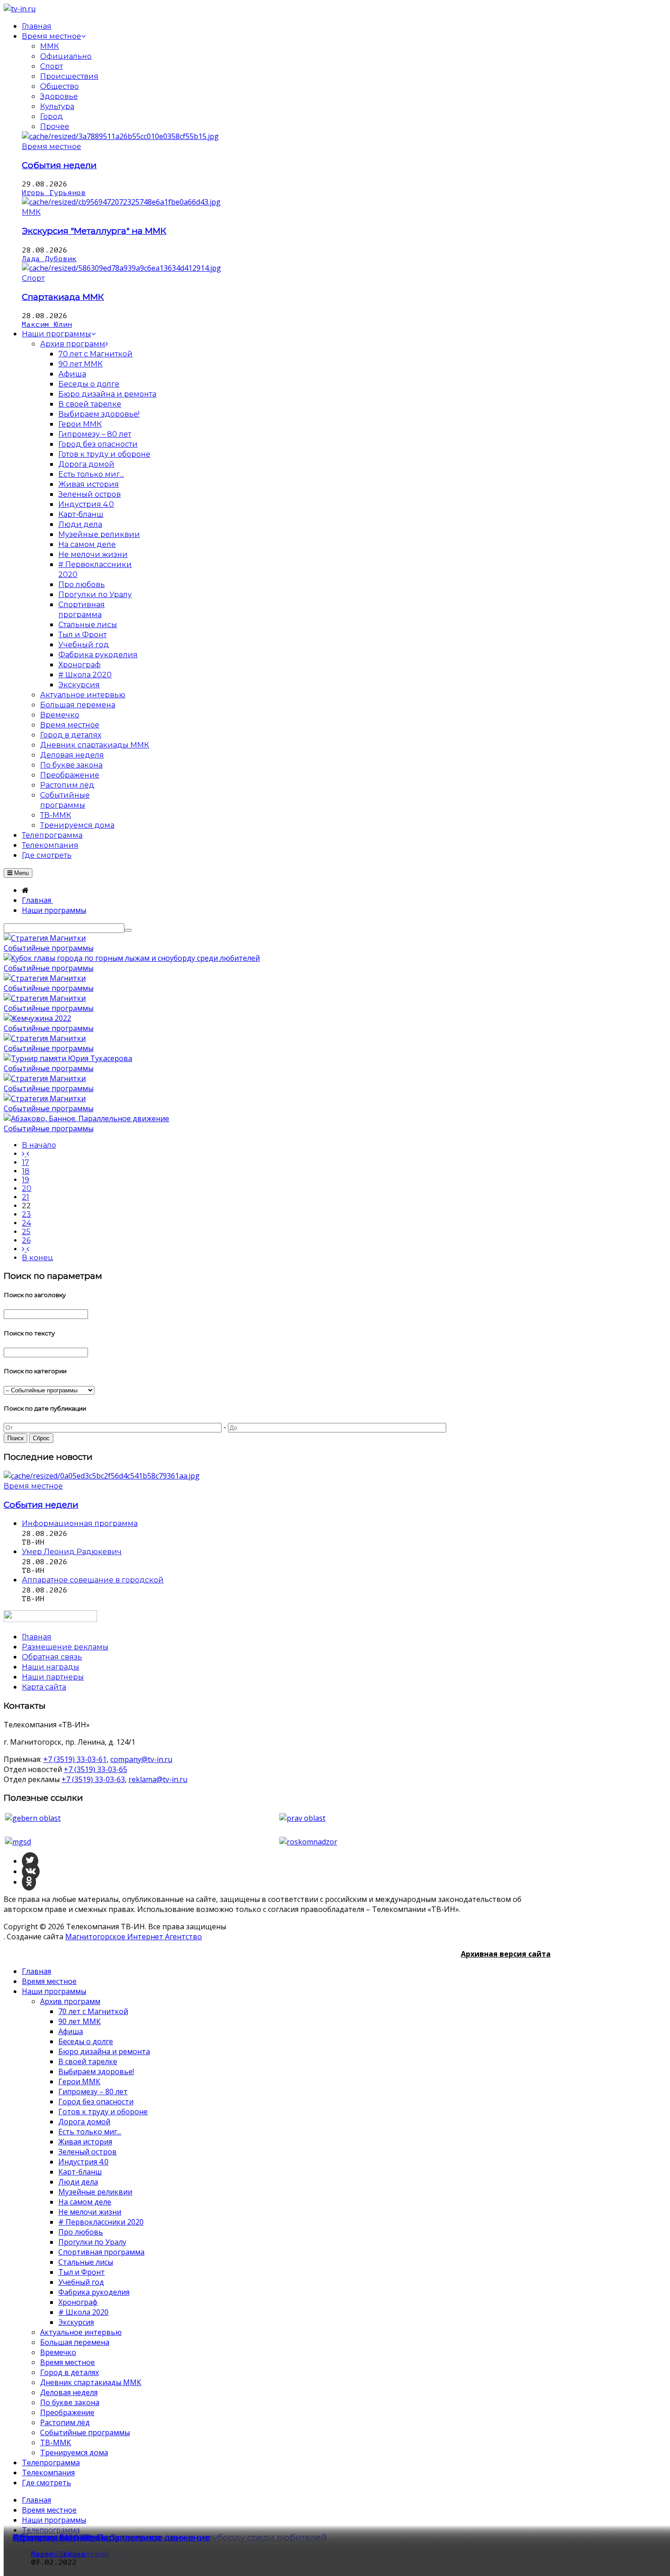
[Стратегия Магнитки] (45, 938)
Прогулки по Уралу (92, 2242)
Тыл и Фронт (82, 2272)
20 (27, 1188)
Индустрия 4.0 (83, 2162)
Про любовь (81, 2232)
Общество (59, 86)
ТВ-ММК (56, 2442)
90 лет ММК (80, 2021)
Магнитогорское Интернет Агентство (134, 1937)
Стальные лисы (86, 2262)
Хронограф (78, 2302)
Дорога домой (84, 2122)
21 (26, 1197)
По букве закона (70, 2402)
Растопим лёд (65, 2422)
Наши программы (54, 1991)
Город (52, 116)
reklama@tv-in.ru (158, 1779)
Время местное (52, 147)
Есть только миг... (90, 2132)
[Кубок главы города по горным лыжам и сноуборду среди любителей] (132, 958)
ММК (49, 46)
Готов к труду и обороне (103, 2112)
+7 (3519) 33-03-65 (95, 1769)
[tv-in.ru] (20, 9)
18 (26, 1171)
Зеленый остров (88, 2152)
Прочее (55, 126)
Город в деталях (70, 2372)
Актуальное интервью (81, 2332)
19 (26, 1180)
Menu (21, 873)
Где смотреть (46, 2483)
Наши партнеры (53, 1677)
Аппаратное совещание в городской (93, 1580)
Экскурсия (76, 2322)
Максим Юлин (47, 325)
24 (26, 1223)
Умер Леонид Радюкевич (72, 1552)
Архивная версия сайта (506, 1954)
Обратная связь (52, 1657)
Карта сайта (44, 1687)
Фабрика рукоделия (94, 2292)
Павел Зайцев (58, 2554)
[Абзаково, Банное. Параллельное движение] (86, 1118)
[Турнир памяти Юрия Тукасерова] (68, 1058)
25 (26, 1232)
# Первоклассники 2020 (101, 2222)
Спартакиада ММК (63, 297)
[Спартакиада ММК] (121, 268)
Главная (36, 1971)
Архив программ (70, 2001)
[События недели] (120, 136)
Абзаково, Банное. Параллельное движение (111, 2537)
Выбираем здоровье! (96, 2071)
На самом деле (85, 2202)
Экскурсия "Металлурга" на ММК (94, 231)
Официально (66, 56)
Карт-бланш (80, 2172)
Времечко (58, 2352)
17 (26, 1162)
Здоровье (59, 96)
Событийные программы (49, 948)
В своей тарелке (88, 2061)
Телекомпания (48, 2473)
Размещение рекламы (65, 1647)
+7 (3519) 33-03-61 (75, 1759)
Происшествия (69, 76)
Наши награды (51, 1667)
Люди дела (78, 2182)
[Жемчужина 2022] (37, 1018)
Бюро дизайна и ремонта (104, 2051)
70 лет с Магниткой (93, 2011)
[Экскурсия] (121, 202)
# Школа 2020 (83, 2312)
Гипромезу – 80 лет (93, 2092)
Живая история (85, 2142)
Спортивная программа (101, 2252)
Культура (57, 106)
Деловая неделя (69, 2392)
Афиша (71, 2031)
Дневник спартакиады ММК (91, 2382)
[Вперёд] (26, 1249)
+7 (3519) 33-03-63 (93, 1779)
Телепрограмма (51, 2463)
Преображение (67, 2412)
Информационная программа (80, 1523)
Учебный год (81, 2282)
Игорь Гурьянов (54, 193)
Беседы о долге (86, 2041)
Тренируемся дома (74, 2452)
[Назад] (26, 1154)
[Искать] (128, 930)
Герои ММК (79, 2081)
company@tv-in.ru (141, 1759)
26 (26, 1240)
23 (26, 1214)
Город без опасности (96, 2102)
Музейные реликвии (95, 2192)
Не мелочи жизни (90, 2212)
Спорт (52, 66)
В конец (38, 1258)
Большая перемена (75, 2342)
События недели (59, 165)
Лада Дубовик (49, 259)
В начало (39, 1145)
